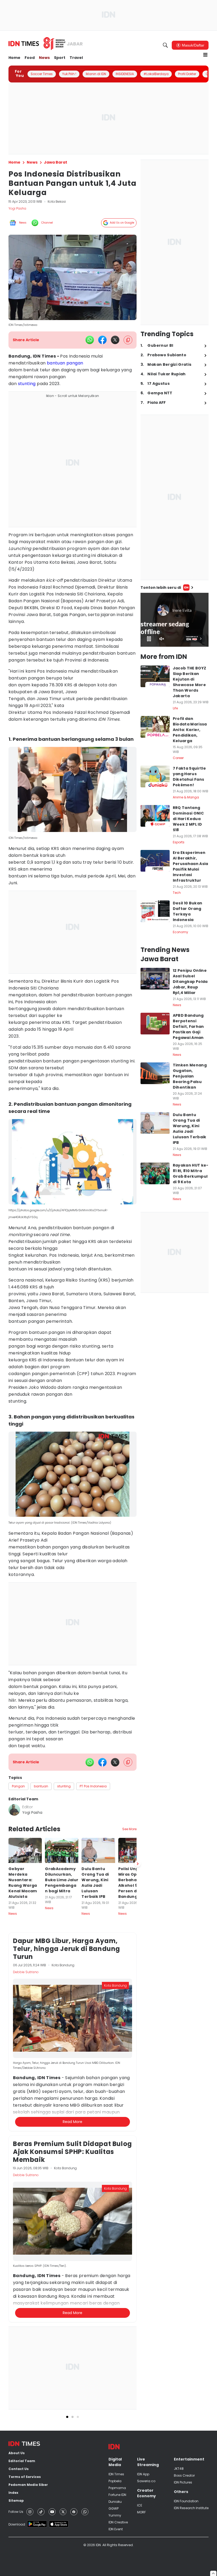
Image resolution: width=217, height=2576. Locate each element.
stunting (27, 384)
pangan (75, 363)
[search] (165, 45)
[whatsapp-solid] (90, 340)
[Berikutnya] (138, 1864)
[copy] (128, 340)
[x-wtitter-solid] (115, 340)
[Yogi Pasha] (14, 1810)
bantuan (56, 363)
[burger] (205, 55)
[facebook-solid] (102, 340)
